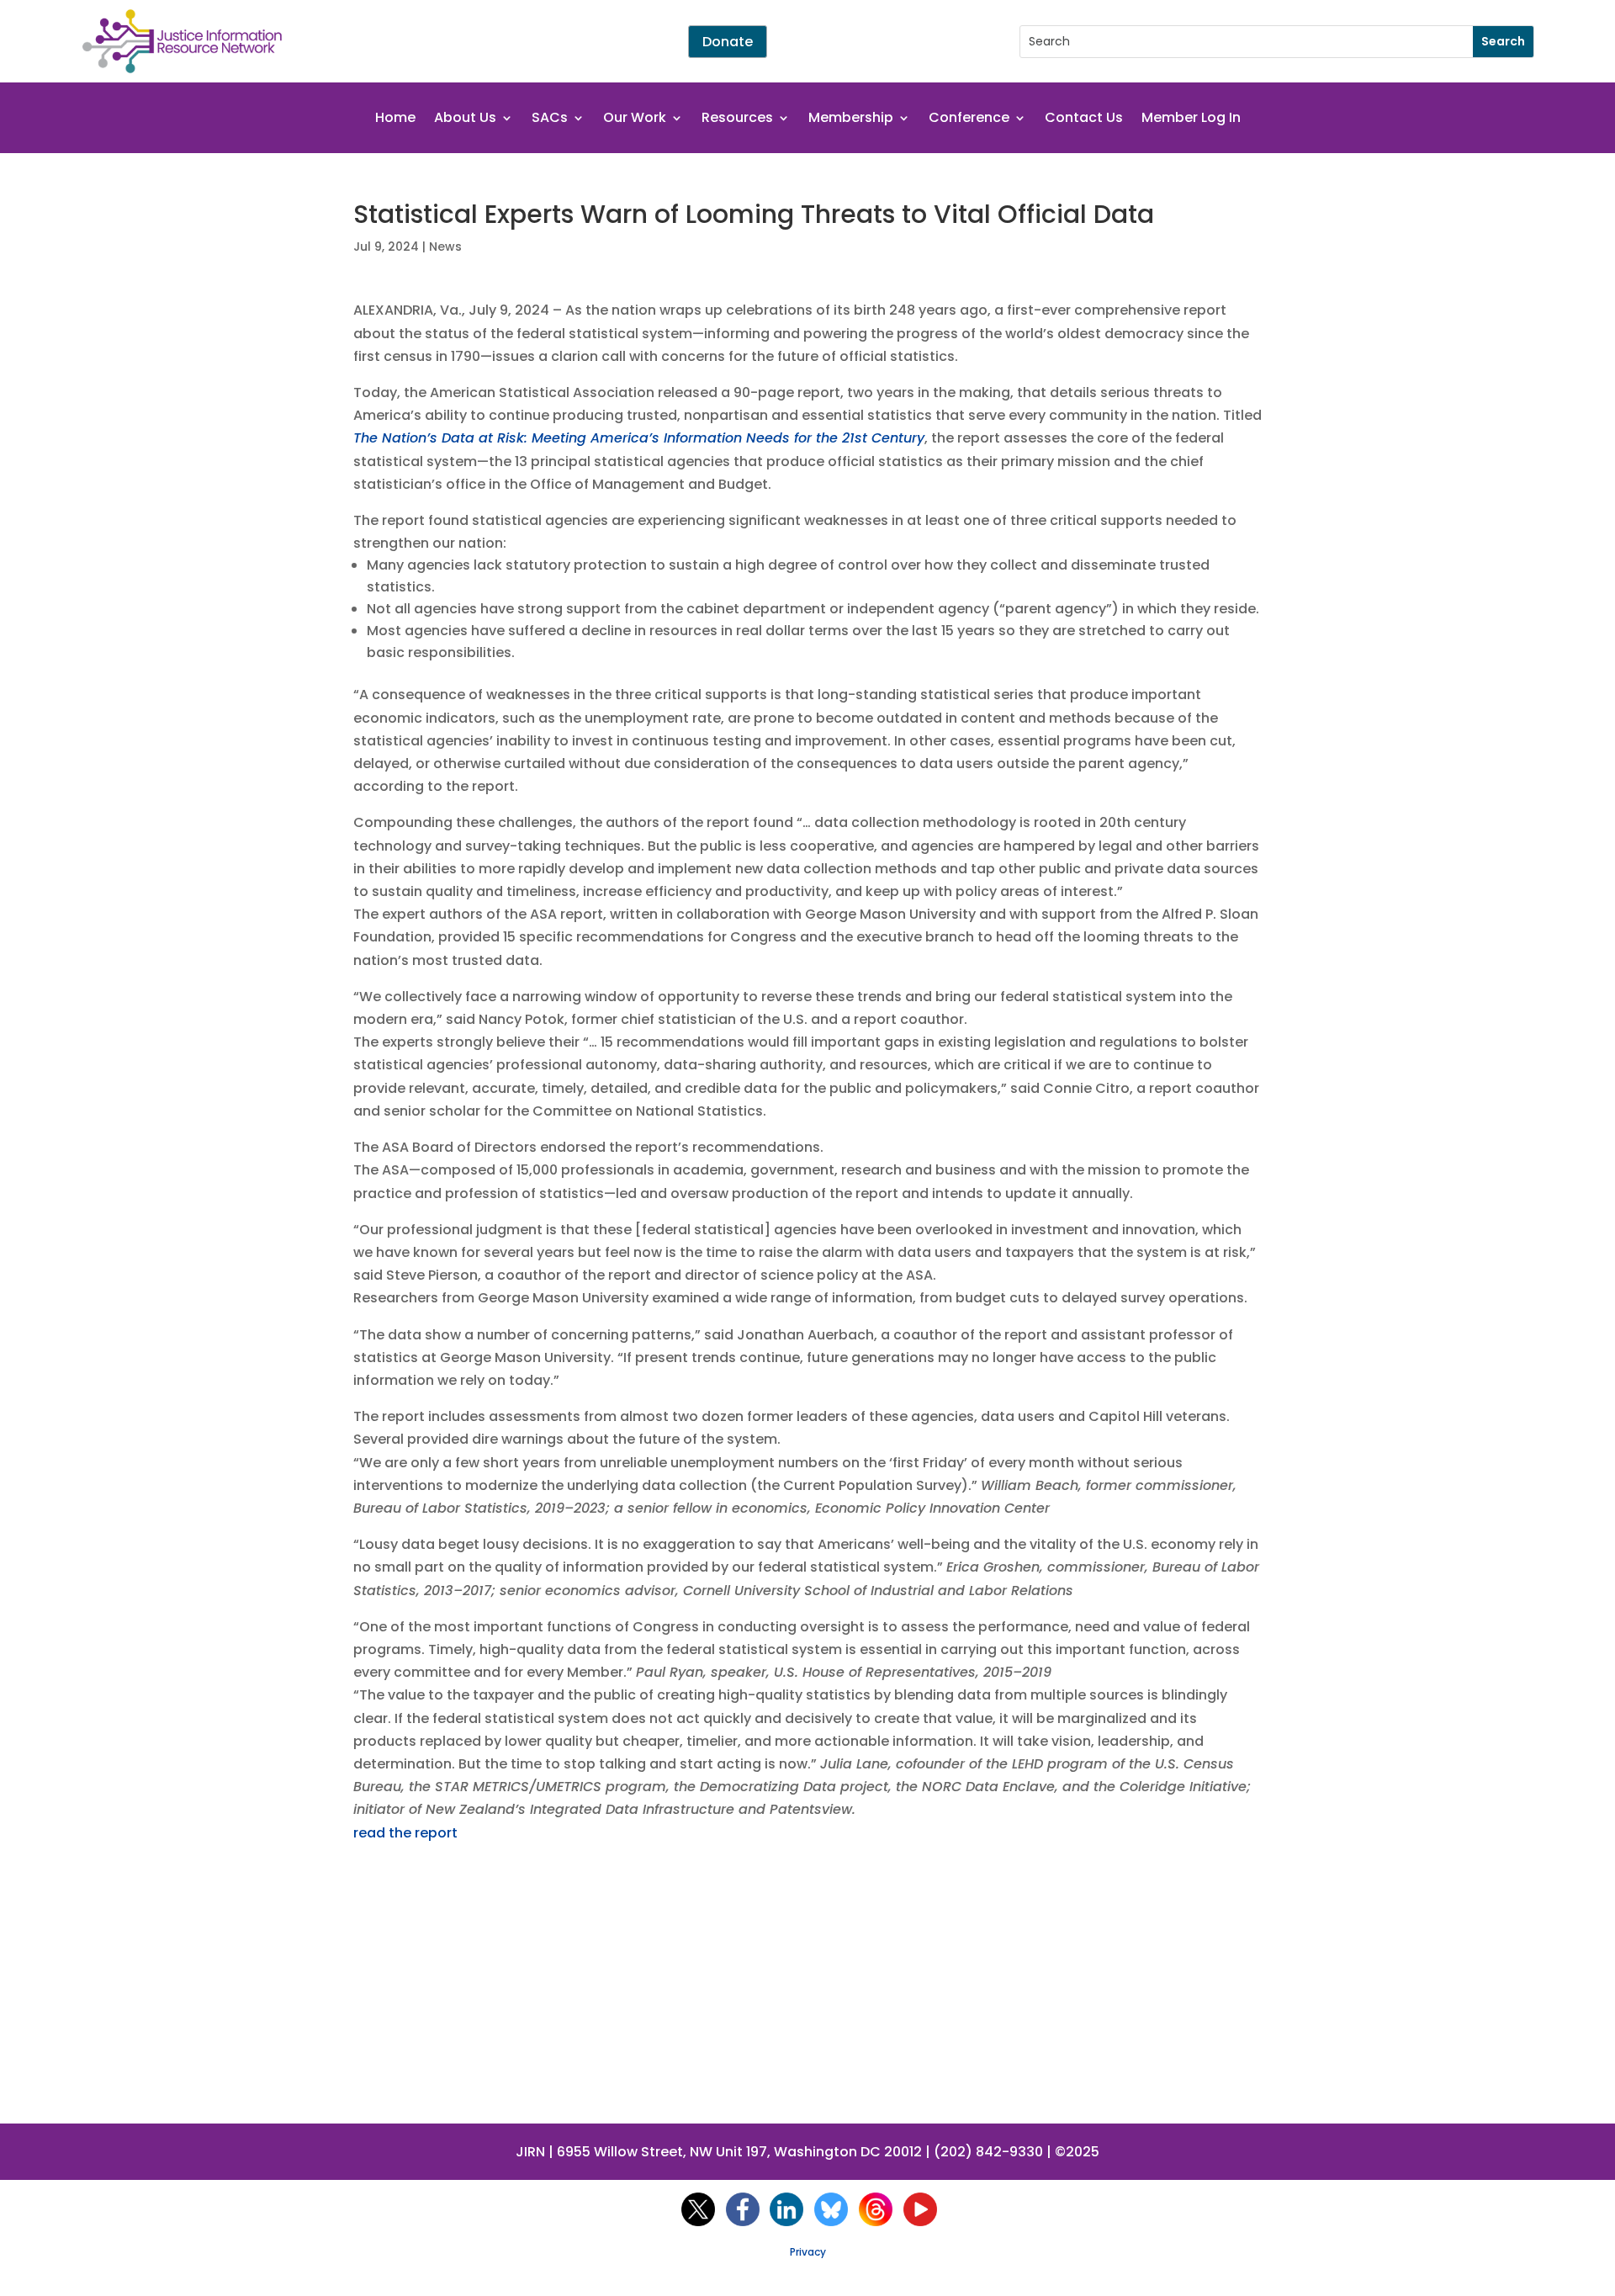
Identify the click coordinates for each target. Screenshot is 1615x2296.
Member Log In (1191, 119)
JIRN (530, 2152)
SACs (550, 119)
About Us (465, 119)
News (445, 247)
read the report (405, 1833)
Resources (737, 119)
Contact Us (1084, 119)
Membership (851, 119)
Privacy (808, 2252)
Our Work (635, 119)
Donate (728, 42)
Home (395, 119)
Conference (969, 119)
